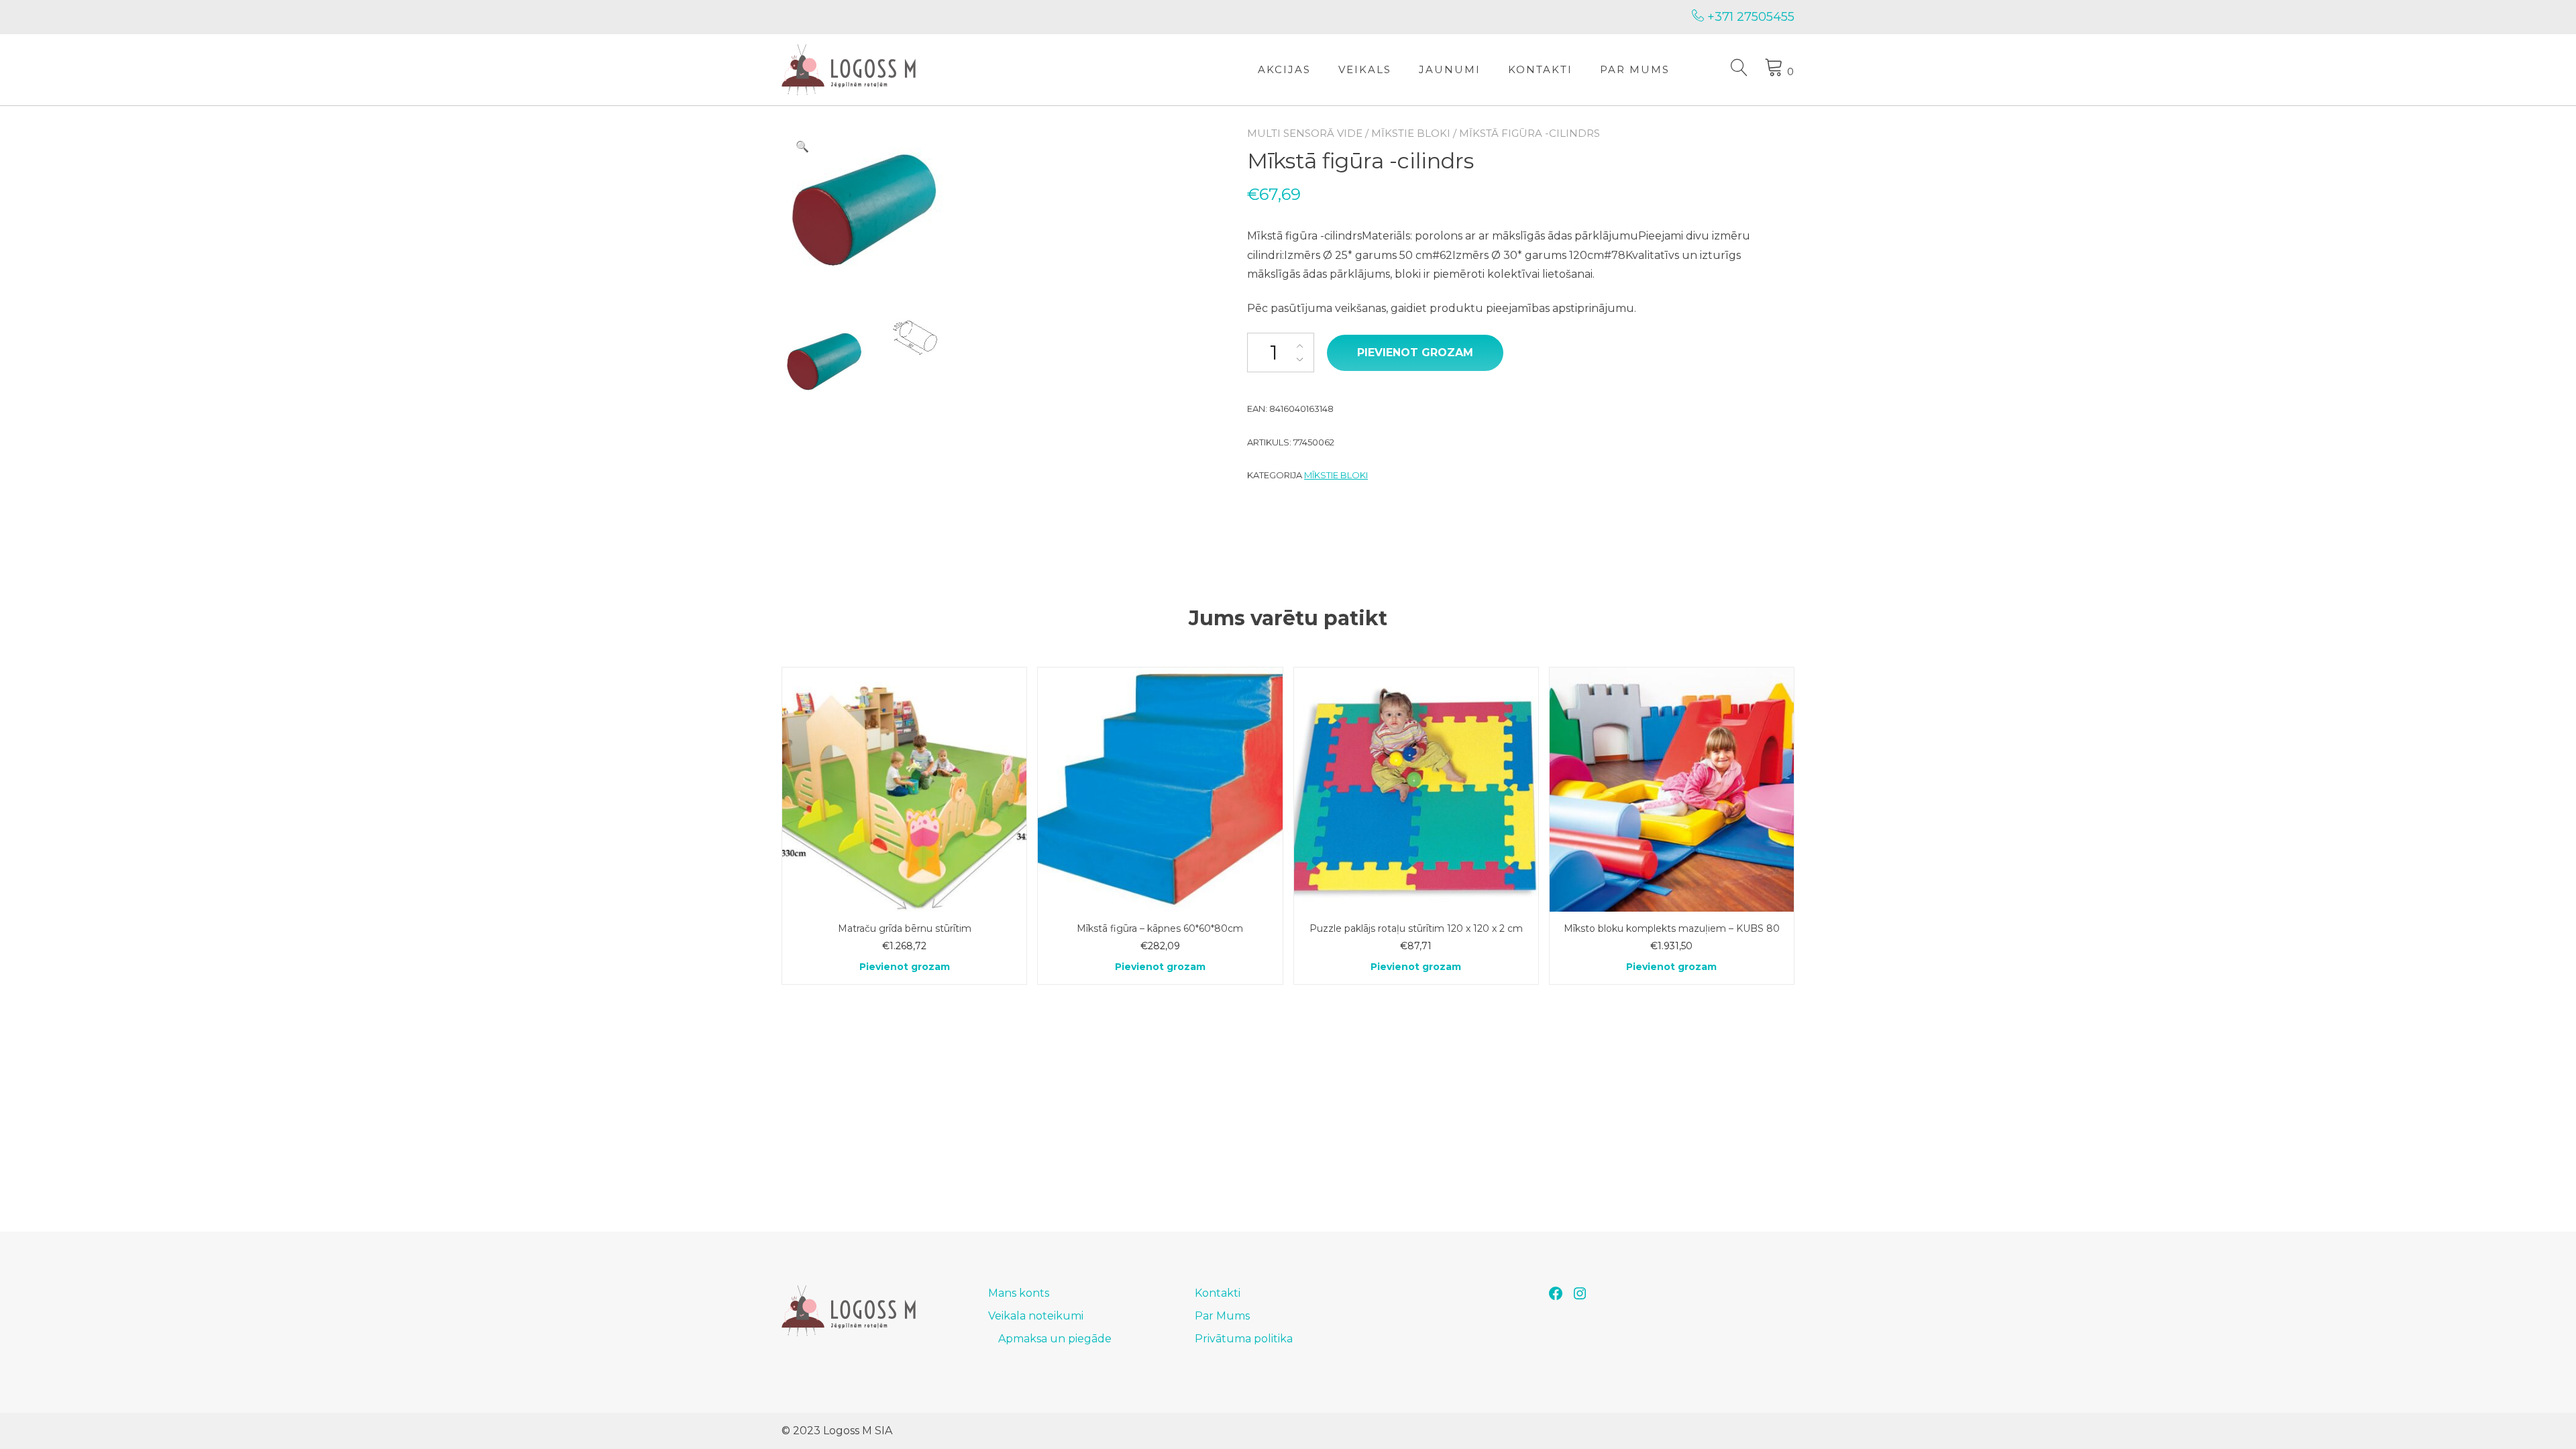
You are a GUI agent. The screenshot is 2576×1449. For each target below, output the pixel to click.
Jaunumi (1450, 69)
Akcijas (1284, 69)
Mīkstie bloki (1411, 133)
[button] (802, 147)
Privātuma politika (1244, 1339)
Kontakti (1540, 69)
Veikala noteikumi (1036, 1316)
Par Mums (1635, 69)
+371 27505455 (1749, 17)
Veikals (1365, 69)
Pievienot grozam (1415, 353)
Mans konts (1019, 1293)
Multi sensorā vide (1305, 133)
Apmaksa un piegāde (1055, 1339)
